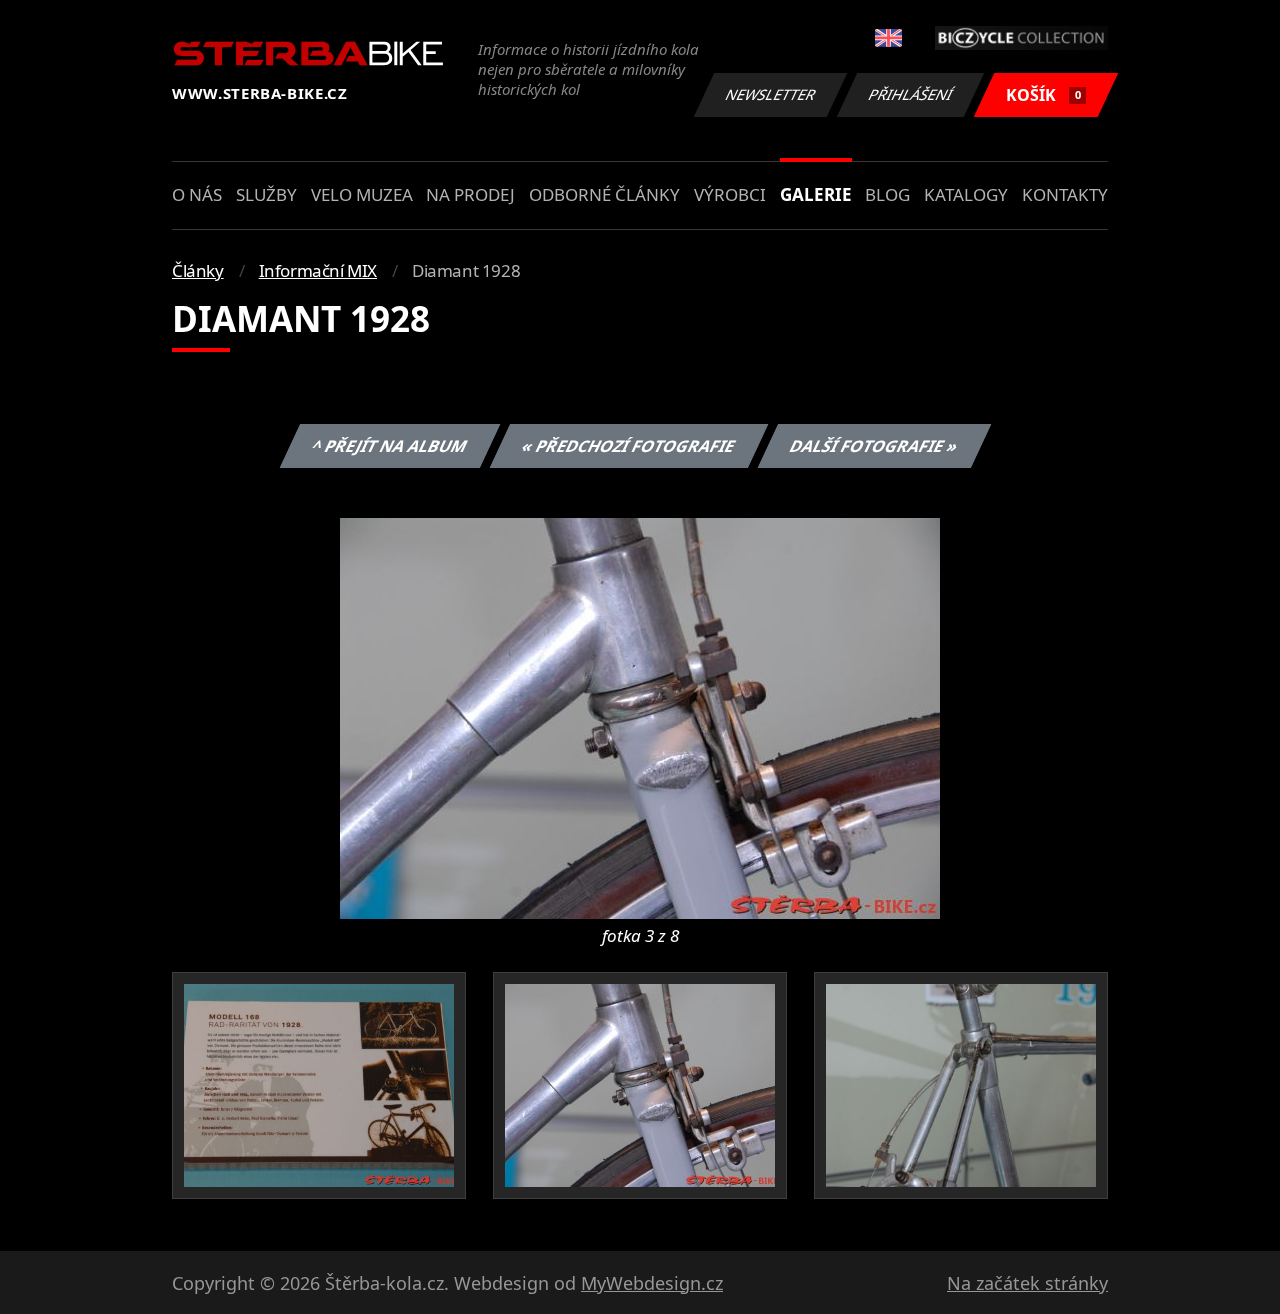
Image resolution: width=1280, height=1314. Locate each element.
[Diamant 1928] (640, 717)
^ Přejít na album (389, 446)
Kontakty (1065, 194)
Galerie (816, 194)
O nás (197, 194)
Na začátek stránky (1027, 1283)
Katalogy (966, 194)
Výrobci (730, 194)
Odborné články (604, 194)
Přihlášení (911, 94)
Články (198, 270)
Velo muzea (362, 194)
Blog (887, 194)
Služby (266, 194)
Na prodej (470, 194)
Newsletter (771, 94)
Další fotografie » (873, 446)
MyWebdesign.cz (652, 1283)
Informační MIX (318, 270)
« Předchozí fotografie (628, 446)
